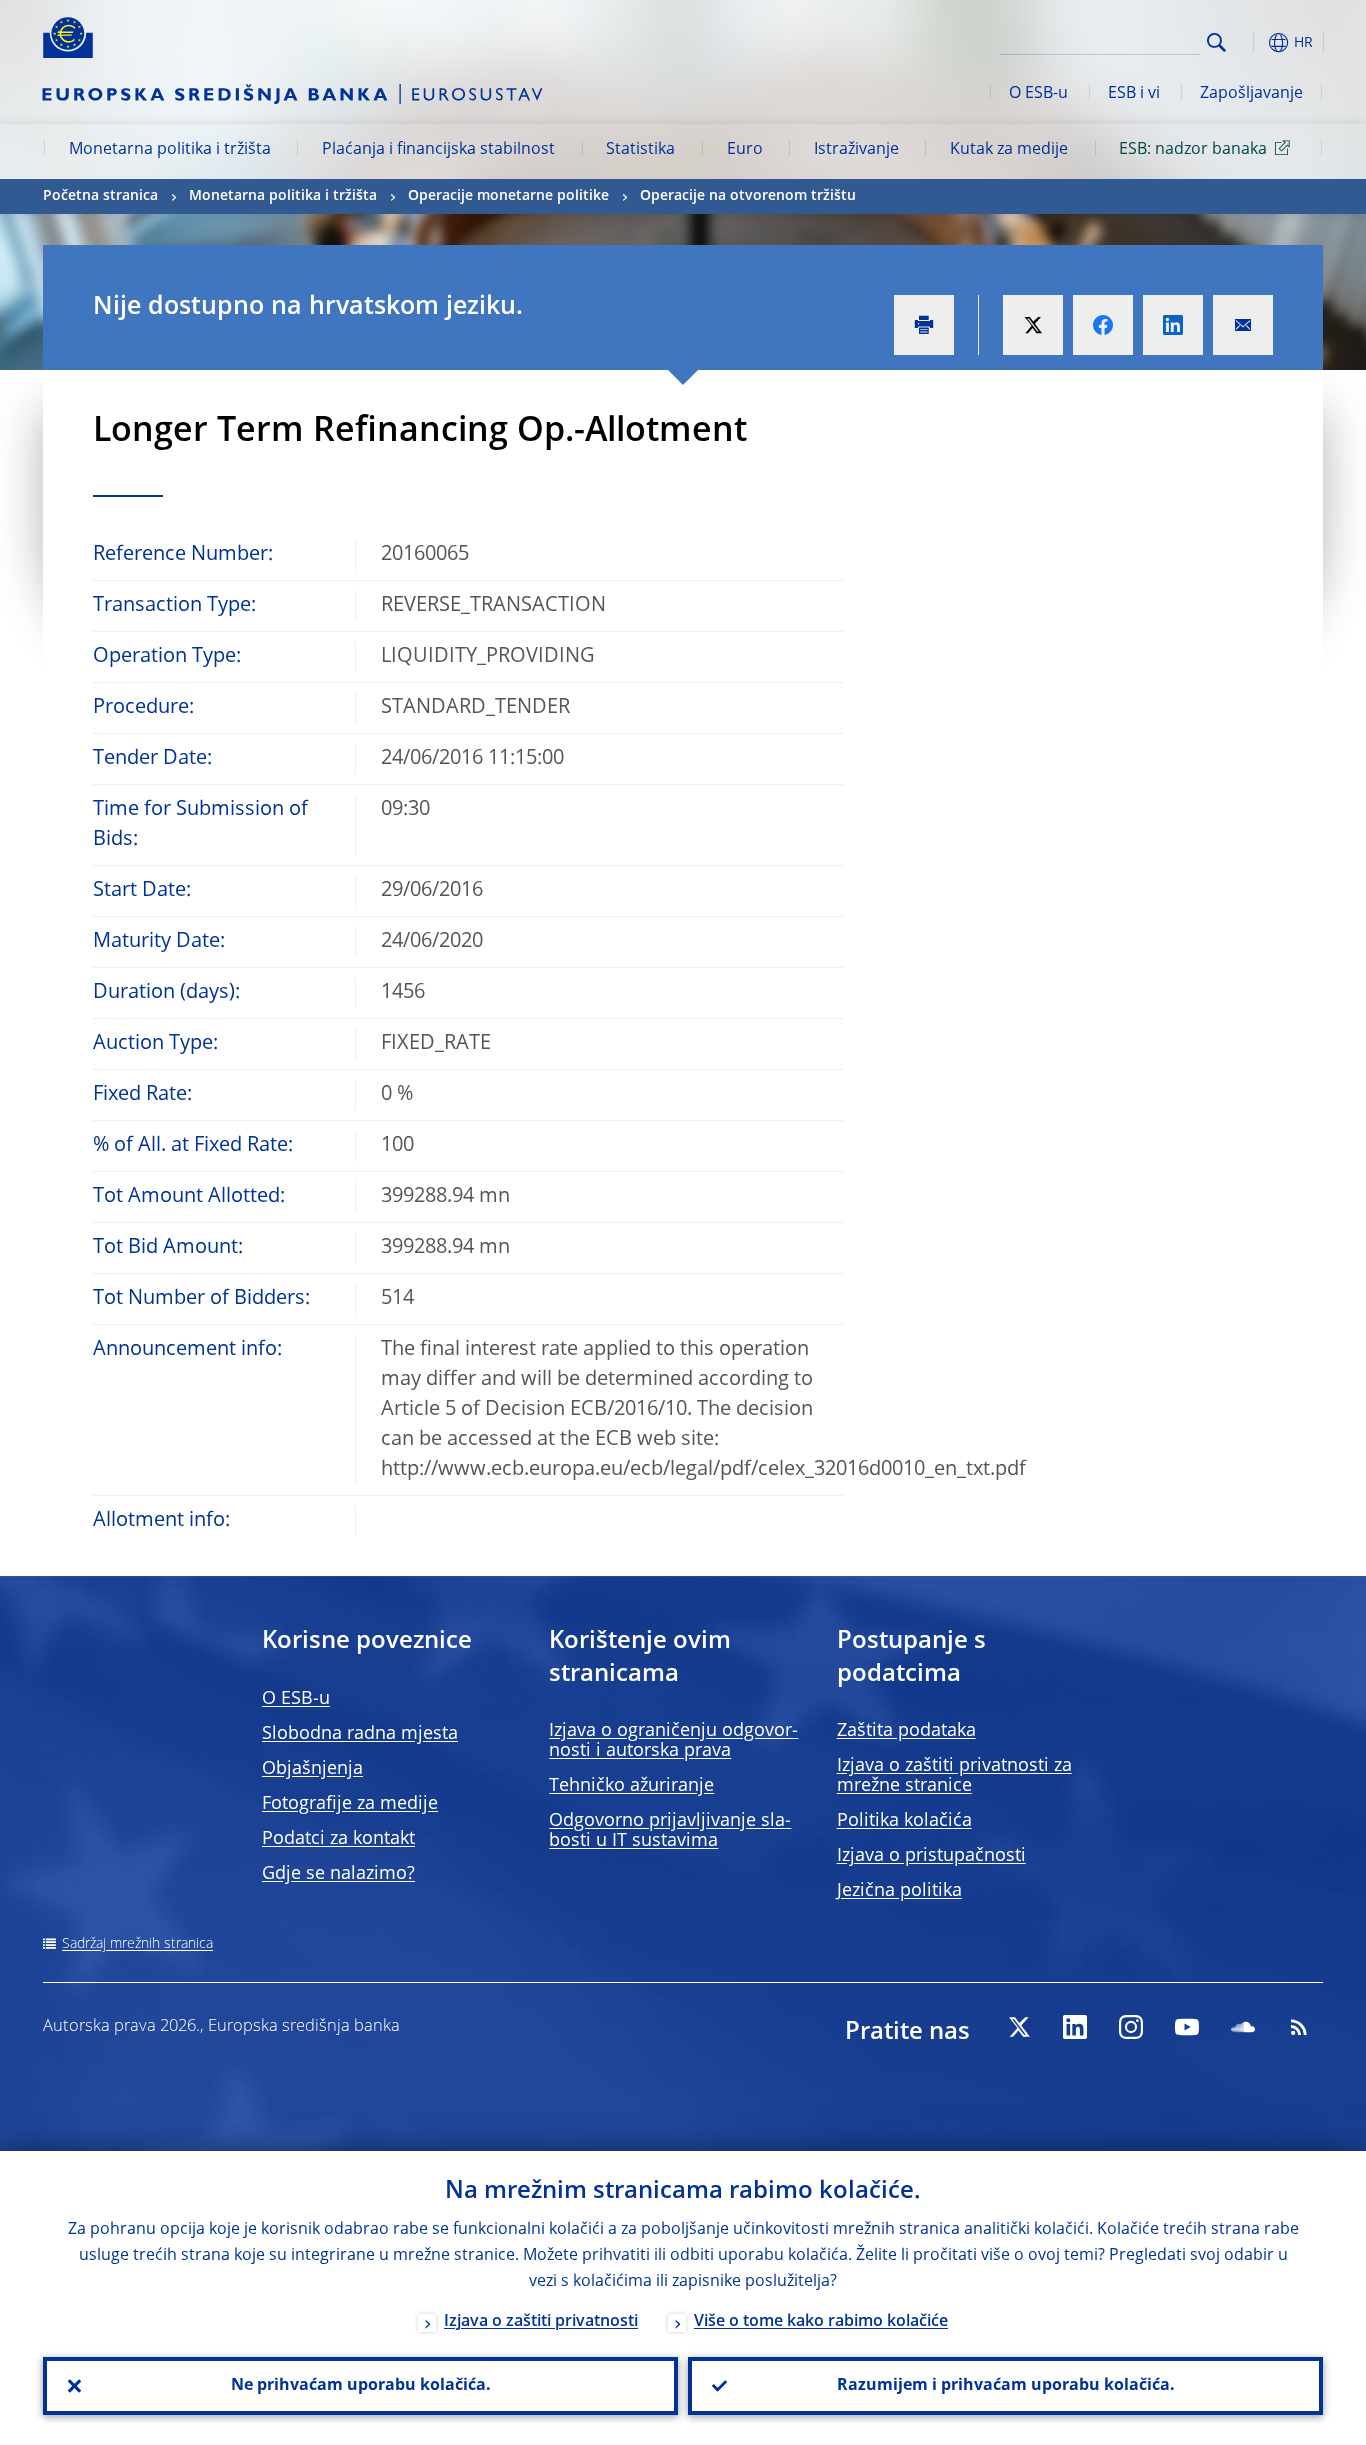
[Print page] (924, 325)
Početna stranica (100, 196)
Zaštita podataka (906, 1731)
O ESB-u (1038, 94)
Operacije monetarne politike (508, 196)
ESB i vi (1134, 94)
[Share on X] (1033, 325)
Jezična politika (899, 1891)
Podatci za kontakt (338, 1839)
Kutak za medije (1009, 150)
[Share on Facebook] (1103, 325)
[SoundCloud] (1243, 2027)
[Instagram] (1131, 2027)
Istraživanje (856, 150)
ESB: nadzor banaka (1193, 150)
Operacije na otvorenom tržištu (748, 196)
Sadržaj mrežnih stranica (137, 1944)
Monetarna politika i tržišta (170, 150)
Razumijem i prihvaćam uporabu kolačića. (1006, 2386)
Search (1216, 42)
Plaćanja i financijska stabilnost (438, 150)
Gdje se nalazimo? (338, 1874)
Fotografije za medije (350, 1804)
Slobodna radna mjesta (360, 1734)
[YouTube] (1187, 2027)
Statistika (640, 150)
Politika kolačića (904, 1821)
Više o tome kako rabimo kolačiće (821, 2322)
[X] (1019, 2027)
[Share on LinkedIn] (1173, 325)
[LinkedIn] (1075, 2027)
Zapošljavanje (1251, 94)
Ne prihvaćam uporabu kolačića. (361, 2386)
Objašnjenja (312, 1769)
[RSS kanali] (1299, 2027)
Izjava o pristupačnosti (931, 1856)
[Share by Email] (1243, 325)
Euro (745, 150)
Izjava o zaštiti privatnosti (541, 2322)
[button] (1253, 42)
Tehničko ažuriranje (631, 1786)
